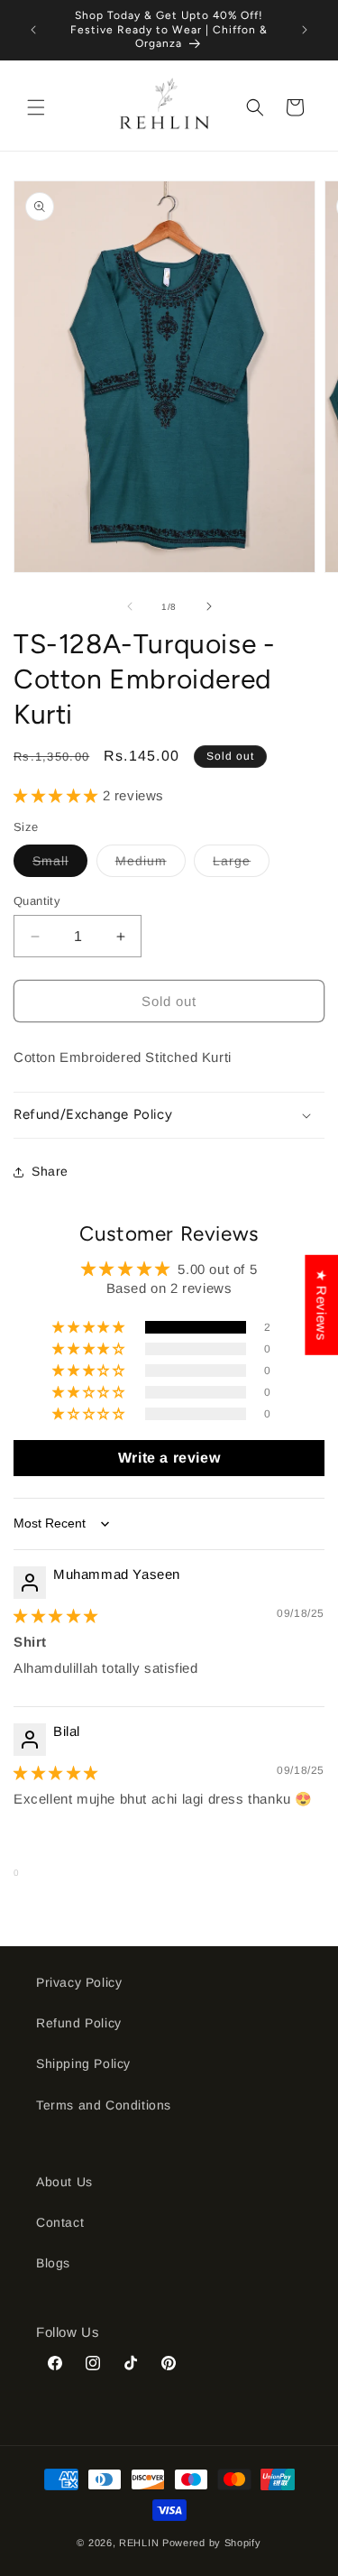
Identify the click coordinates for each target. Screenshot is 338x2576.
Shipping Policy (83, 2064)
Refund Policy (79, 2023)
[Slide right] (209, 606)
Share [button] (50, 1171)
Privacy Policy (79, 1982)
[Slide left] (130, 606)
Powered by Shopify (212, 2543)
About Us (64, 2182)
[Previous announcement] (33, 30)
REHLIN (139, 2543)
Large (241, 865)
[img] (56, 1616)
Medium (151, 865)
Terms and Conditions (104, 2105)
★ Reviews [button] (321, 1304)
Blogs (53, 2263)
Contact (60, 2222)
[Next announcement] (305, 30)
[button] (36, 107)
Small (60, 865)
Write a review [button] (169, 1458)
